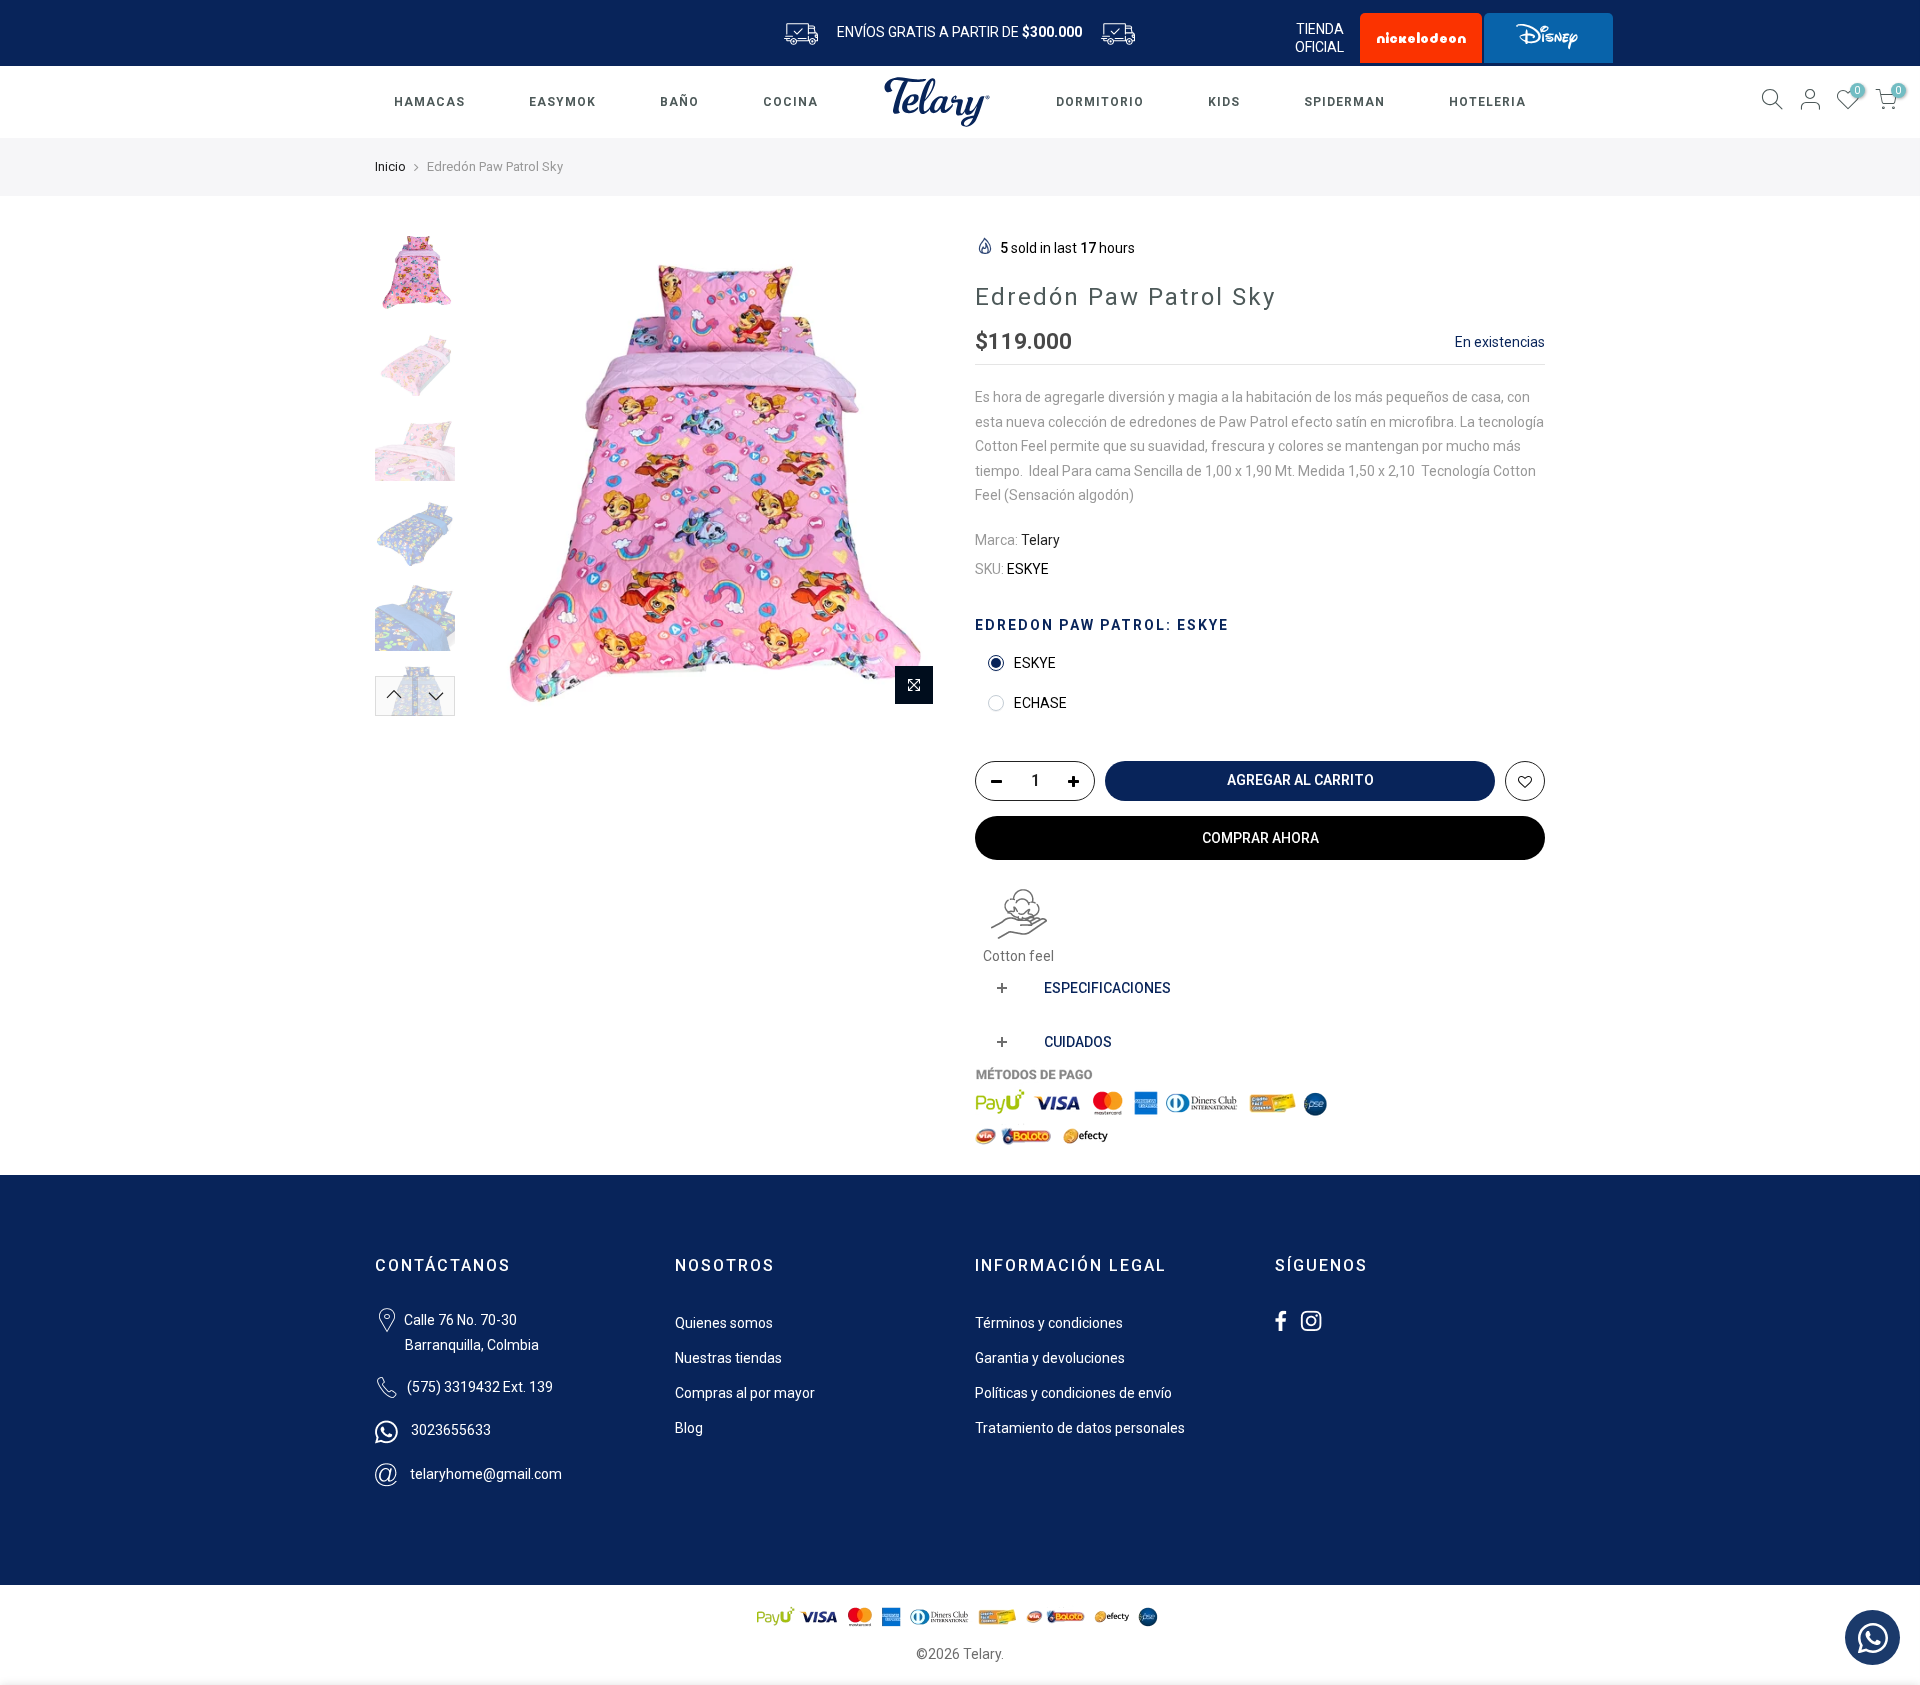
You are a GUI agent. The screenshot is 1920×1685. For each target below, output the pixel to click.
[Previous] (500, 476)
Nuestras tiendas (728, 1358)
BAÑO (679, 102)
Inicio (390, 166)
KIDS (1224, 102)
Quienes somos (724, 1323)
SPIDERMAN (1344, 102)
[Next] (910, 476)
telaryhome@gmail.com (486, 1474)
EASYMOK (562, 102)
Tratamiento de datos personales (1080, 1428)
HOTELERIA (1487, 102)
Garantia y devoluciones (1050, 1358)
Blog (689, 1428)
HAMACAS (429, 102)
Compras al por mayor (745, 1393)
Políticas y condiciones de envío (1073, 1393)
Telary (1040, 540)
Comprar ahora (1260, 838)
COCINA (790, 102)
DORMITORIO (1100, 102)
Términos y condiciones (1049, 1323)
